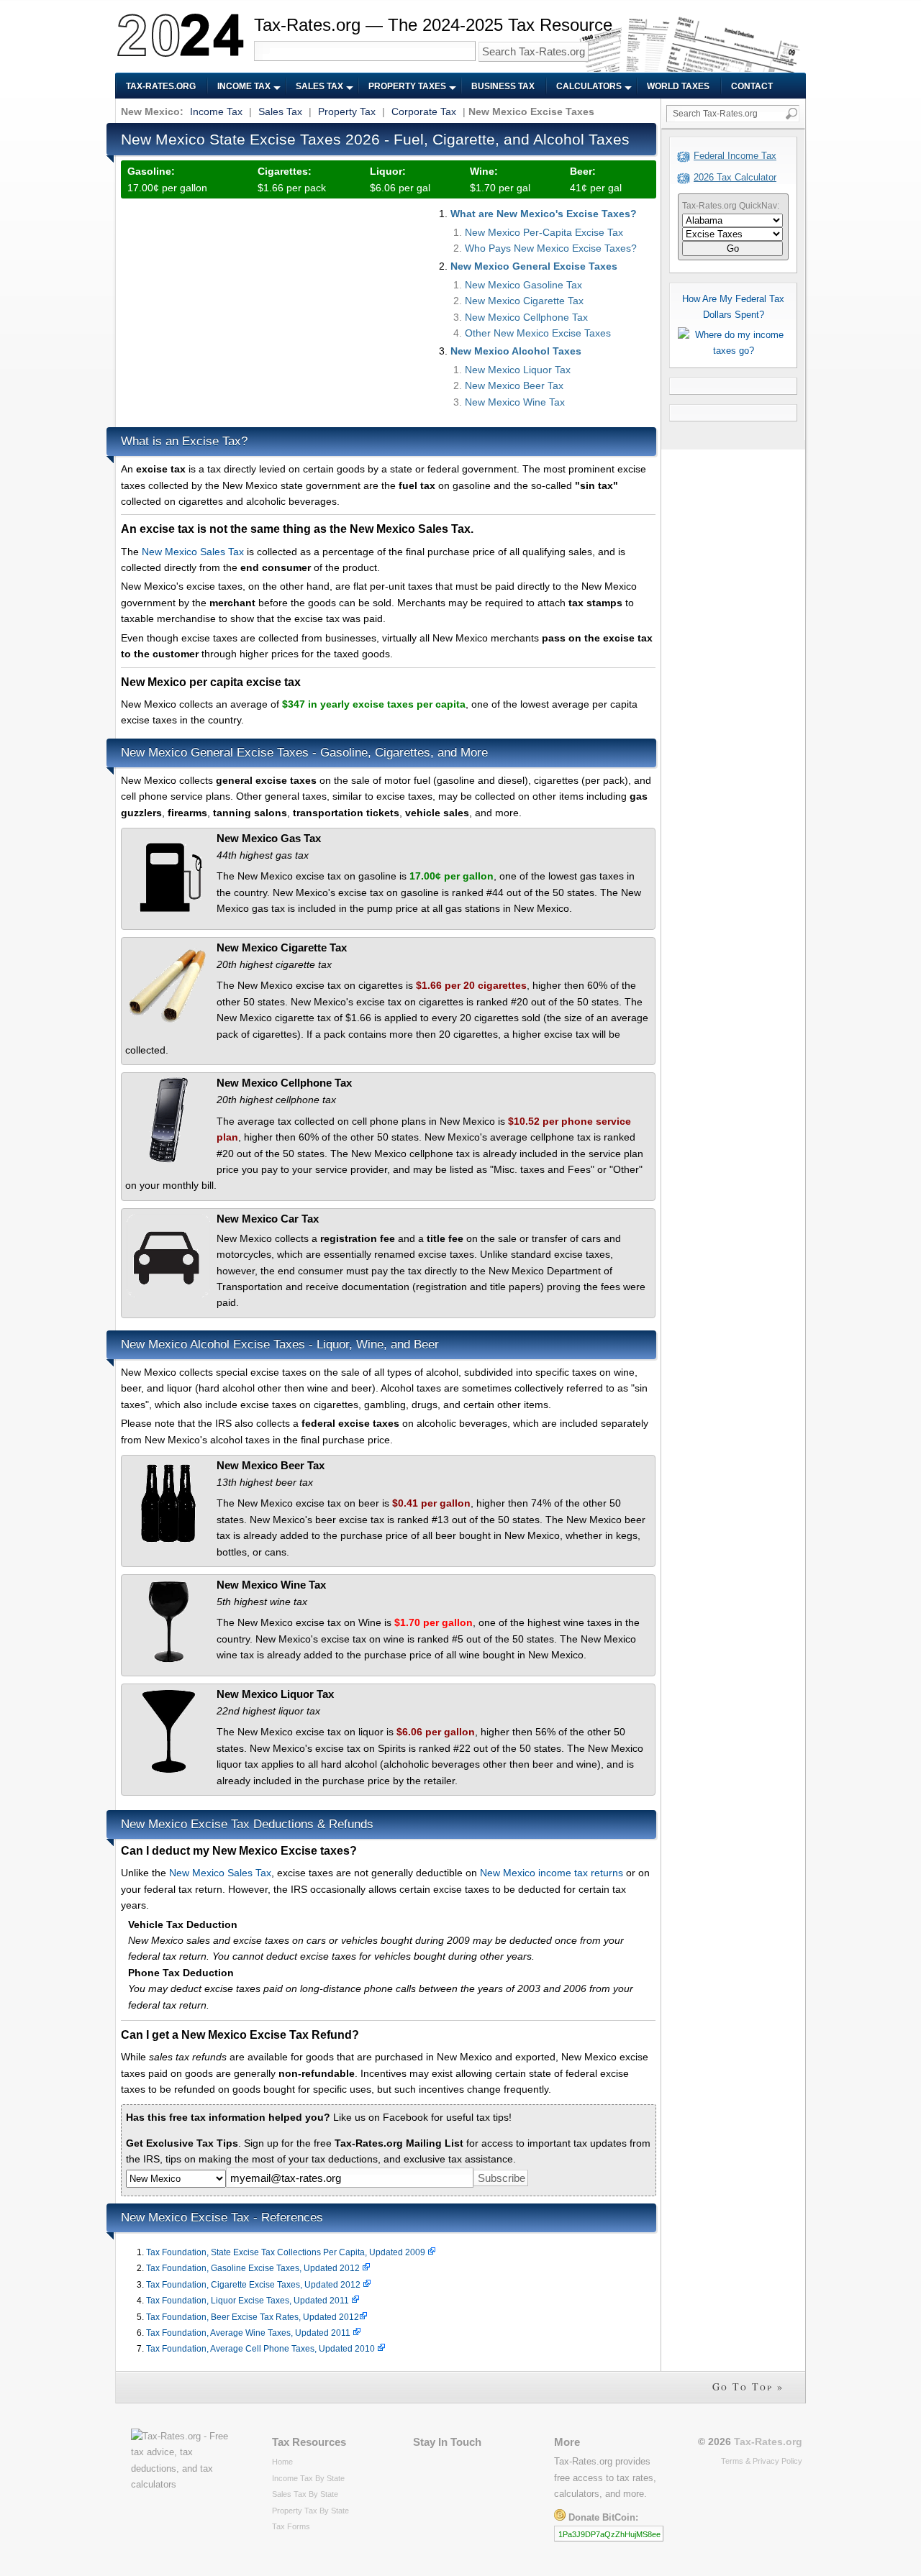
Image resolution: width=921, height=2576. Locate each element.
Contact (752, 86)
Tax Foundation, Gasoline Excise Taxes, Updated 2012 (254, 2268)
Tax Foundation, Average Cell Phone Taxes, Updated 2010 (262, 2349)
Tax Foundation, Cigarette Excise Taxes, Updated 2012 (254, 2285)
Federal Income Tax (735, 156)
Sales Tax (319, 86)
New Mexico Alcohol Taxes (516, 351)
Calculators (589, 86)
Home (282, 2462)
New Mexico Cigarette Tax (524, 301)
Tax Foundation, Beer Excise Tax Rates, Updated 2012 (253, 2317)
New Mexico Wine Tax (515, 402)
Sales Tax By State (305, 2494)
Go (733, 248)
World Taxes (678, 86)
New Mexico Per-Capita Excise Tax (544, 232)
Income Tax (244, 86)
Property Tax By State (310, 2511)
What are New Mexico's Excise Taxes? (544, 214)
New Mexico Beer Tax (514, 385)
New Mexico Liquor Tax (518, 370)
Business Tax (503, 86)
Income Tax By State (308, 2478)
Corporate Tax (424, 111)
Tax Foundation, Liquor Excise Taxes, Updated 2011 (249, 2301)
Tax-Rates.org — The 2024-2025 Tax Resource (433, 25)
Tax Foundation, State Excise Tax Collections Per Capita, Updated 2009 (287, 2252)
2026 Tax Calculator (735, 177)
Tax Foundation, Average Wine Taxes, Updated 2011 (249, 2333)
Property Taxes (407, 86)
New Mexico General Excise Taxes (534, 266)
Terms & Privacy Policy (762, 2461)
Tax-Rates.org (161, 86)
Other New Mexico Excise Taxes (538, 333)
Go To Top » (748, 2387)
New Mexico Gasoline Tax (523, 285)
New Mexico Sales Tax (193, 552)
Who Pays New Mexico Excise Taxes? (551, 248)
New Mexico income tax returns (552, 1873)
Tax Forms (291, 2526)
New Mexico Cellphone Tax (526, 317)
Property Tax (347, 111)
